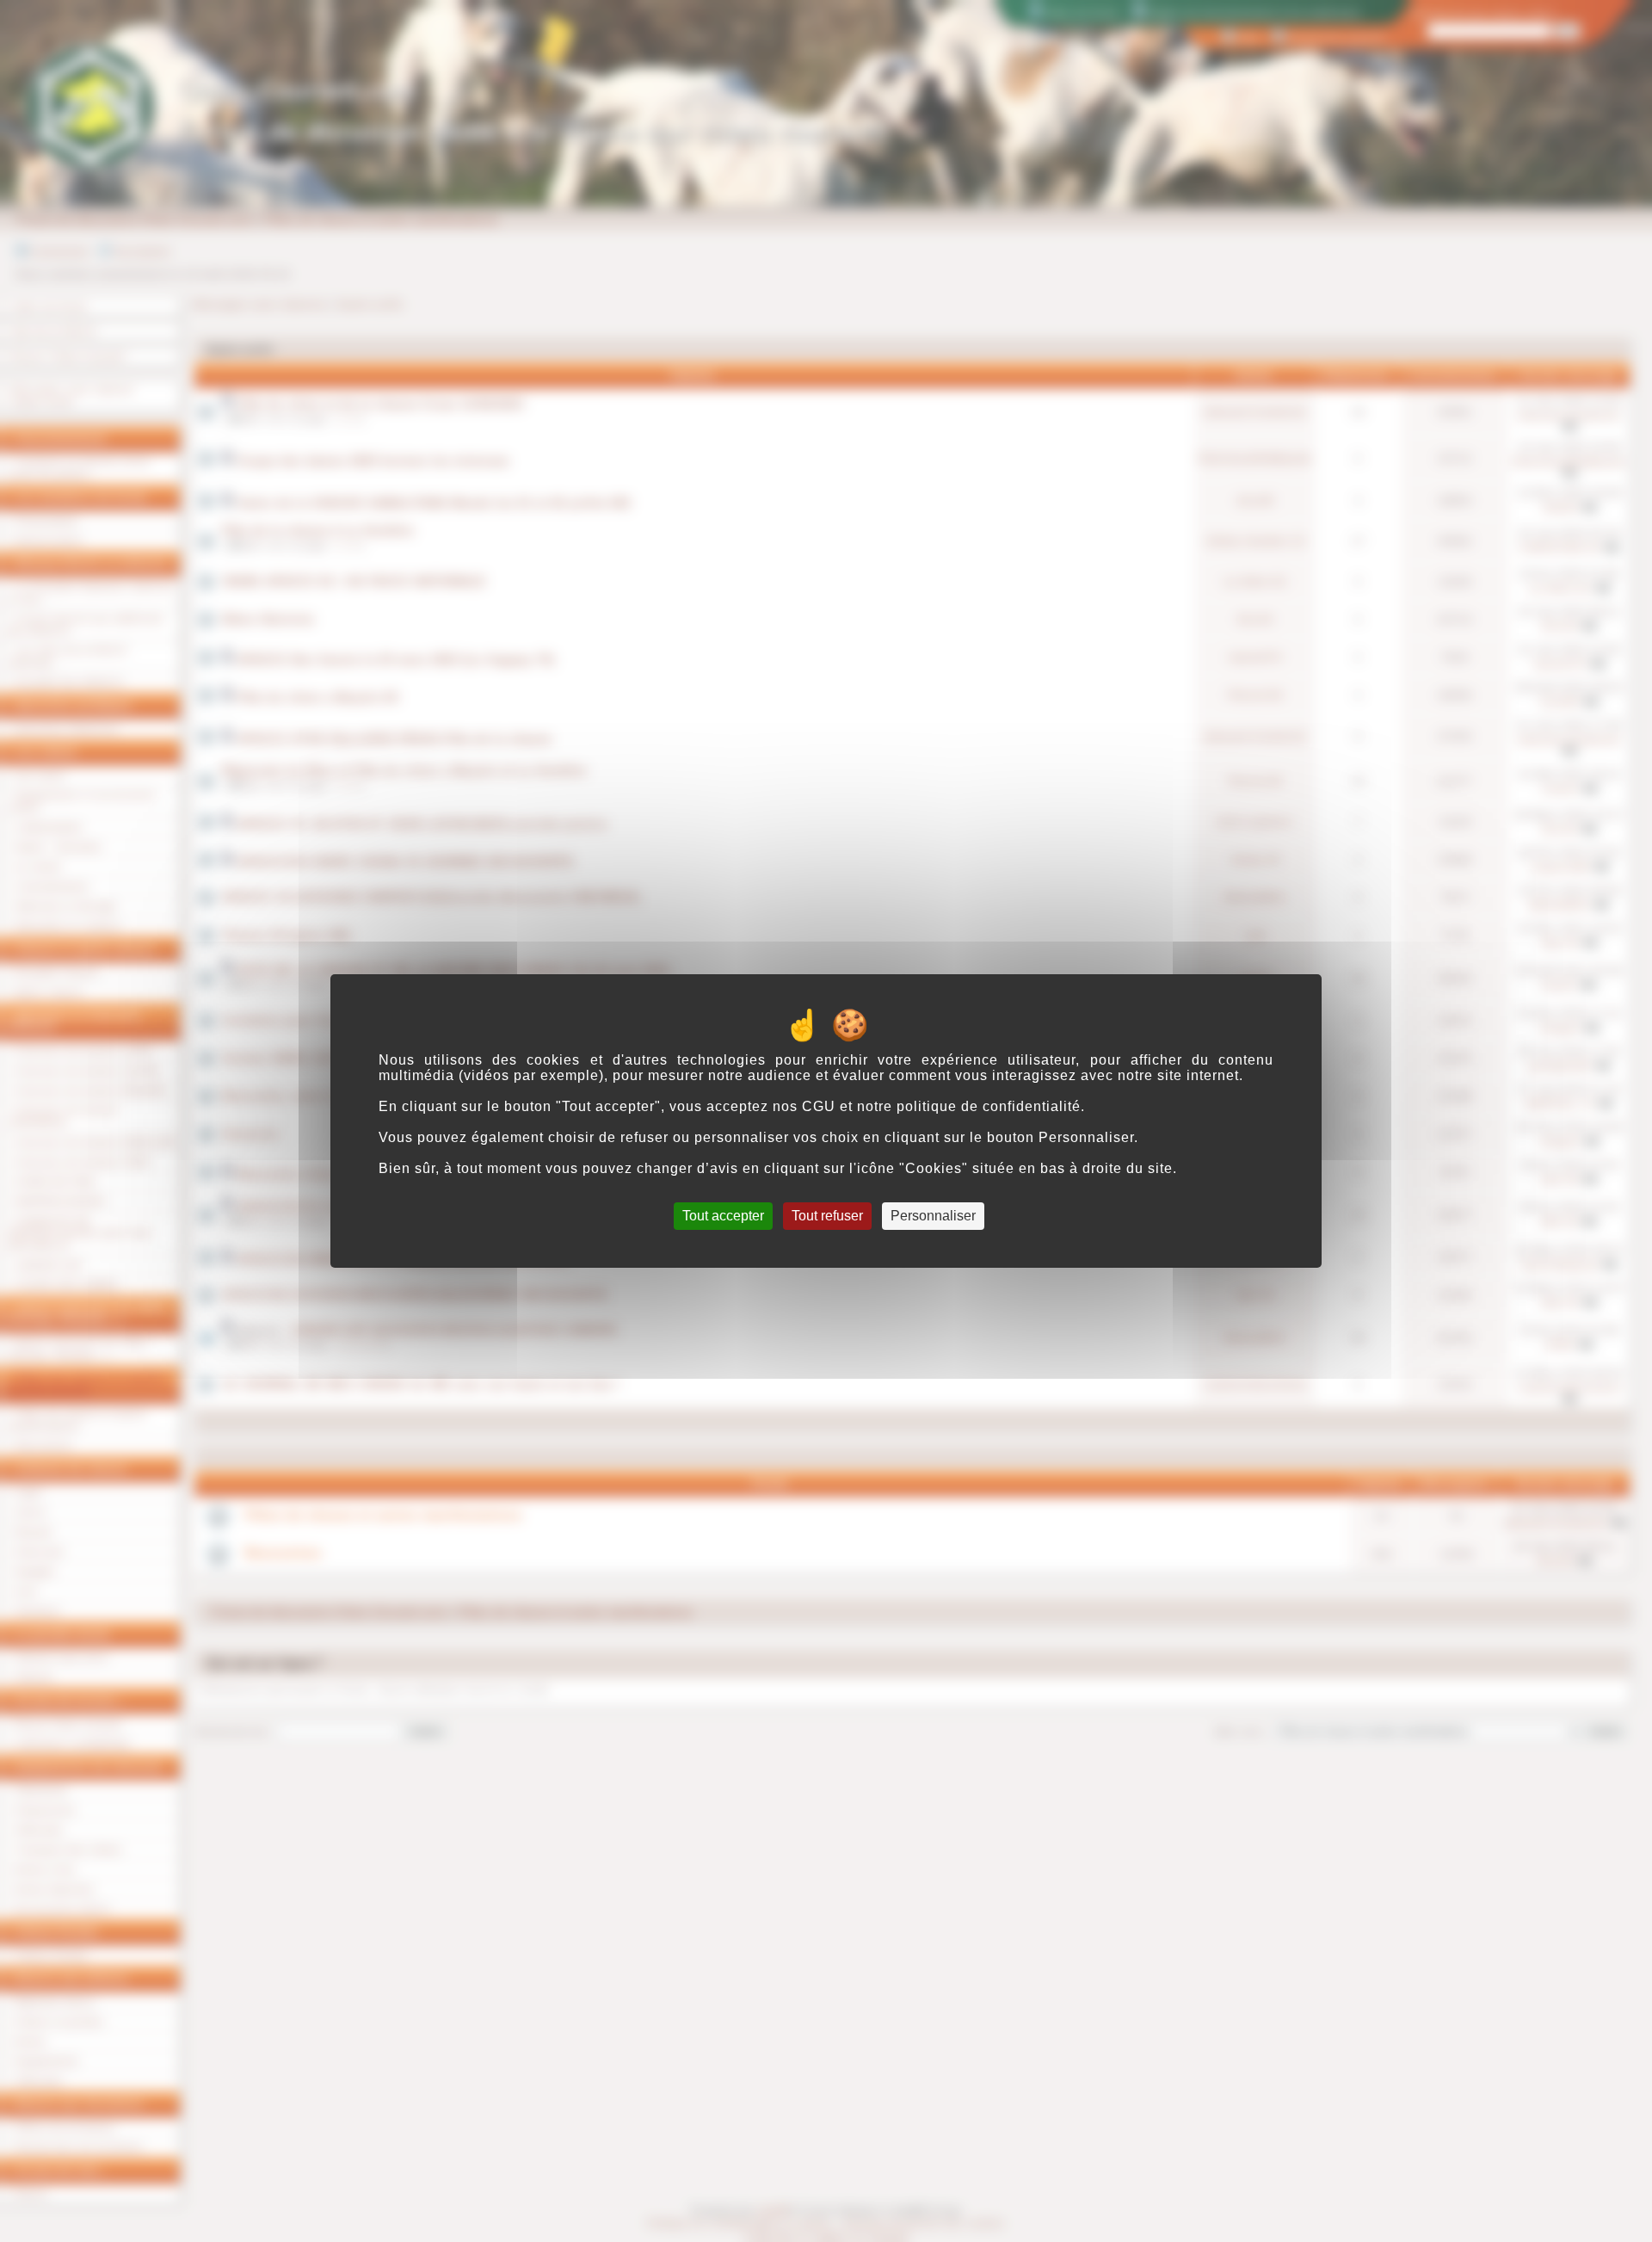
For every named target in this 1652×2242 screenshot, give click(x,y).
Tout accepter (723, 1216)
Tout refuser (827, 1216)
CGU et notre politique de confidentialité (941, 1106)
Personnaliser (933, 1216)
